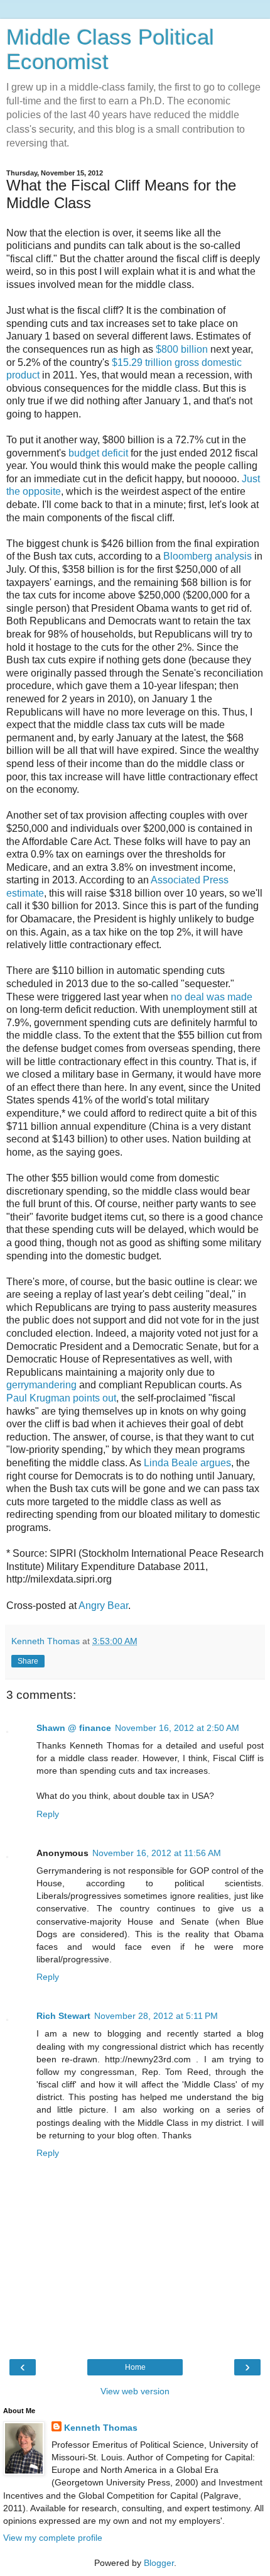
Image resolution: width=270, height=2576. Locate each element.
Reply (48, 1814)
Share (28, 1661)
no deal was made (212, 997)
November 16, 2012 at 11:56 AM (157, 1853)
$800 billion (182, 349)
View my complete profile (53, 2538)
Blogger (159, 2563)
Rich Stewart (63, 2016)
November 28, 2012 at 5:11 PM (156, 2016)
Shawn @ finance (74, 1728)
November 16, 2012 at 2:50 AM (177, 1728)
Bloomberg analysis (208, 556)
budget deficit (98, 453)
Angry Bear (103, 1606)
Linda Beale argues (187, 1463)
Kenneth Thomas (101, 2428)
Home (135, 2367)
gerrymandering (41, 1385)
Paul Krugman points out (61, 1398)
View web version (135, 2391)
